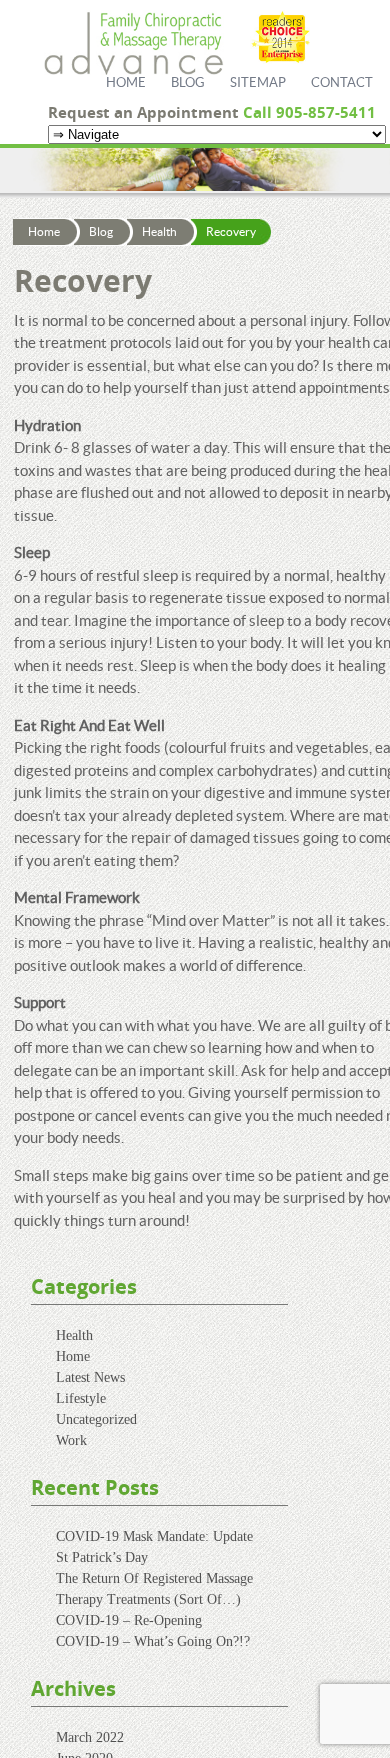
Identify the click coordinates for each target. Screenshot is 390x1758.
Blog (188, 83)
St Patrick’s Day (102, 1557)
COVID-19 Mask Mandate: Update (154, 1536)
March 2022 (90, 1737)
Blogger (375, 70)
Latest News (90, 1377)
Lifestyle (81, 1398)
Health (159, 232)
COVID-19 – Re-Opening (129, 1620)
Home (126, 83)
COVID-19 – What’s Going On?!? (153, 1641)
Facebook (375, 39)
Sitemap (258, 83)
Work (71, 1440)
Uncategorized (96, 1419)
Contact (342, 83)
